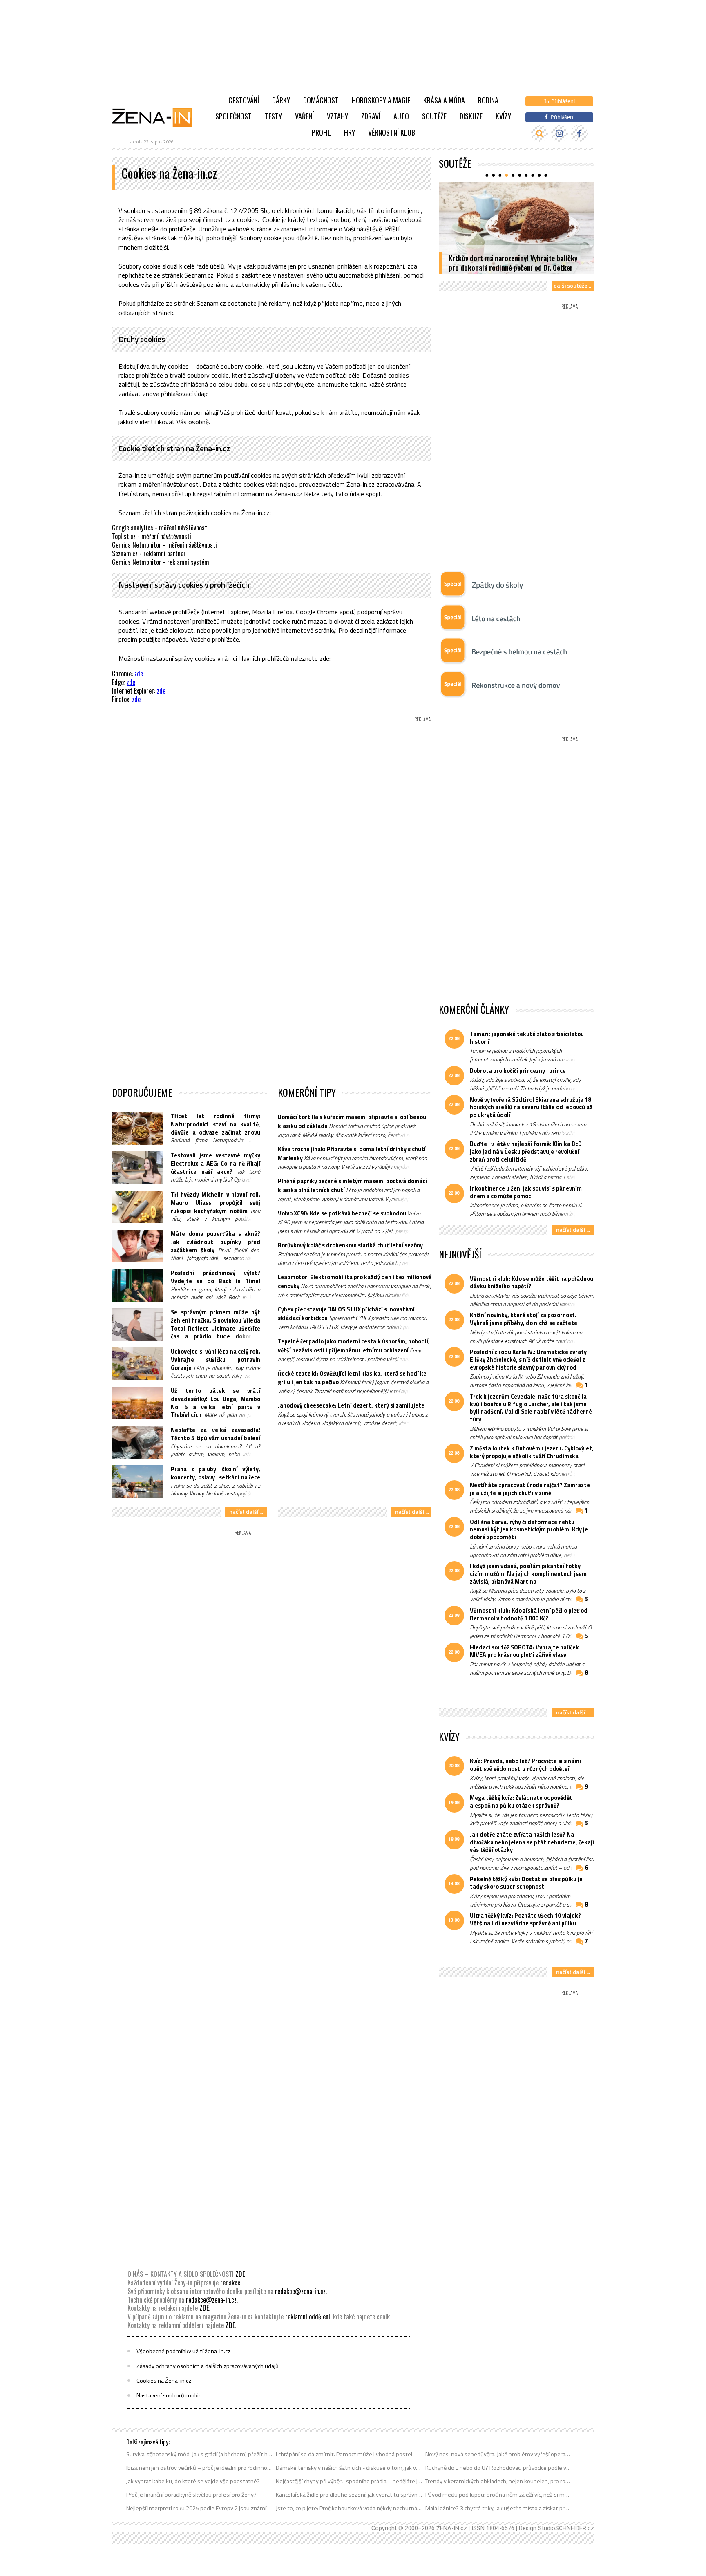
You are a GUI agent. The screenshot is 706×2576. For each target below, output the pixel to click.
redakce (230, 2283)
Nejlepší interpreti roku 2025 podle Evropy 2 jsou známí (196, 2508)
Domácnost (321, 100)
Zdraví (371, 116)
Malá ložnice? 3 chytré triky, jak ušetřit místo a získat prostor (499, 2508)
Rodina (488, 100)
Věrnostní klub (392, 132)
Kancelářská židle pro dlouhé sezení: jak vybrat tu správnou (349, 2495)
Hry (350, 132)
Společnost (233, 116)
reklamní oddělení (308, 2316)
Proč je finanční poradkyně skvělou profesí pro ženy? (191, 2495)
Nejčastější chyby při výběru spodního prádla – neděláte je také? (349, 2481)
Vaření (304, 116)
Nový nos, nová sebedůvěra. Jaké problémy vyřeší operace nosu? (499, 2454)
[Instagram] (560, 133)
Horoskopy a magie (381, 100)
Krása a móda (444, 100)
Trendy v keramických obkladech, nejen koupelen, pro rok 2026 (499, 2481)
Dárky (281, 100)
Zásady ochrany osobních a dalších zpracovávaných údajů (208, 2366)
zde (139, 674)
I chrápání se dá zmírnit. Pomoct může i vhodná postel (344, 2454)
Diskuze (471, 116)
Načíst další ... (246, 1512)
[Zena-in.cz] (157, 117)
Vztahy (337, 116)
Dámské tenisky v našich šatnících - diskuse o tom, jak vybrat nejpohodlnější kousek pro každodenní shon (349, 2468)
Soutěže (434, 116)
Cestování (244, 100)
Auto (401, 116)
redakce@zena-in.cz (300, 2291)
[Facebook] (579, 133)
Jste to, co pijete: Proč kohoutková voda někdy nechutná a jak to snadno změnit (349, 2508)
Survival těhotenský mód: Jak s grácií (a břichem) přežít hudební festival (200, 2454)
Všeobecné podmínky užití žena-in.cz (183, 2351)
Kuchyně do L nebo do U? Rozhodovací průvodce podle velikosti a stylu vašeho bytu (499, 2468)
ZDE (240, 2274)
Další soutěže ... (573, 285)
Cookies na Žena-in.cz (164, 2381)
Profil (321, 132)
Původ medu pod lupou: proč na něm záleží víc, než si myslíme (499, 2495)
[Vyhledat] (540, 133)
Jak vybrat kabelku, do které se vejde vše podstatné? (193, 2481)
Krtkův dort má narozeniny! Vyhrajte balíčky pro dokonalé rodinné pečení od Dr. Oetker (513, 263)
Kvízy (503, 116)
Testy (273, 116)
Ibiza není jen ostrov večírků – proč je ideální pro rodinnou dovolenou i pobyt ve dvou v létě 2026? (200, 2468)
